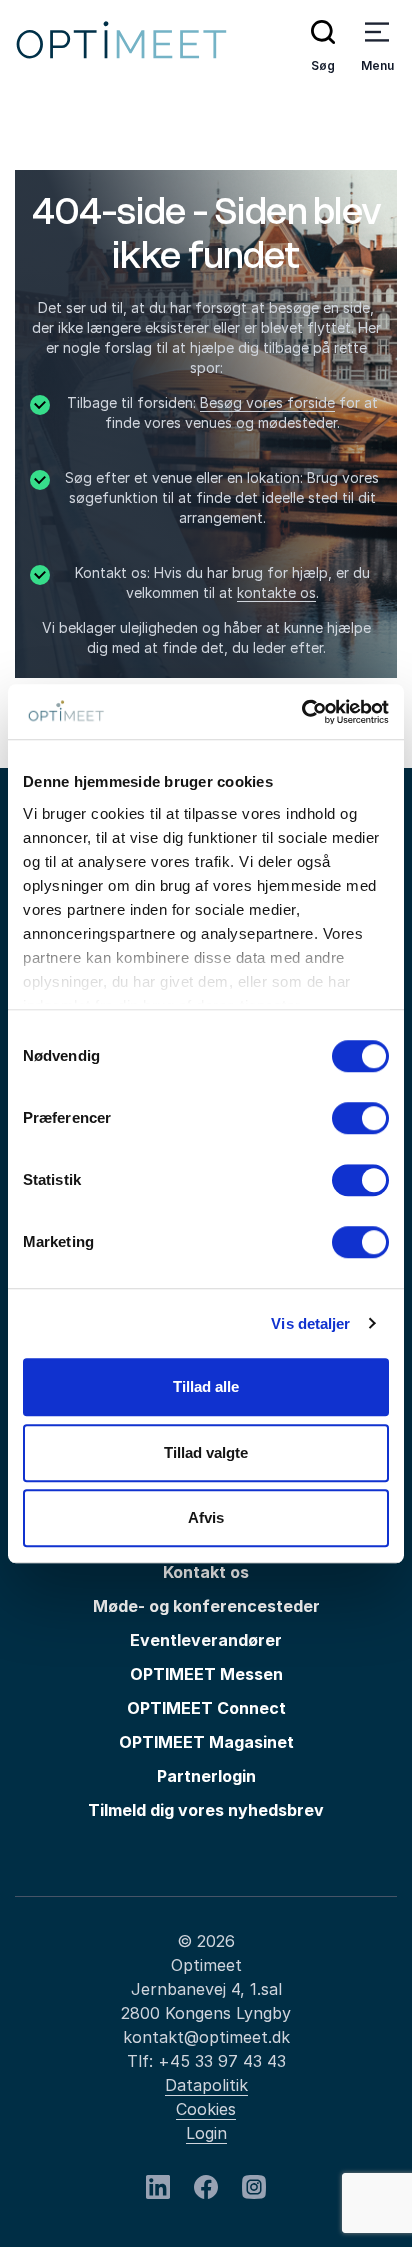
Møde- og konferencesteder (206, 1606)
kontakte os (276, 592)
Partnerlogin (206, 1776)
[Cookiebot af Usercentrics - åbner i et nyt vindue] (301, 712)
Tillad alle (206, 1386)
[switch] (360, 1118)
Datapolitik (206, 2085)
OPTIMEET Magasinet (206, 1742)
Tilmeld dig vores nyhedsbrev (206, 1810)
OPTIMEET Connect (206, 1708)
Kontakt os (206, 1572)
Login (206, 2133)
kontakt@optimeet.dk (206, 2037)
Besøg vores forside (267, 402)
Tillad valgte (206, 1452)
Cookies (206, 2109)
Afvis (206, 1517)
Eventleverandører (206, 1640)
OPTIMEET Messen (206, 1674)
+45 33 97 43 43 (222, 2061)
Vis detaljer (310, 1323)
